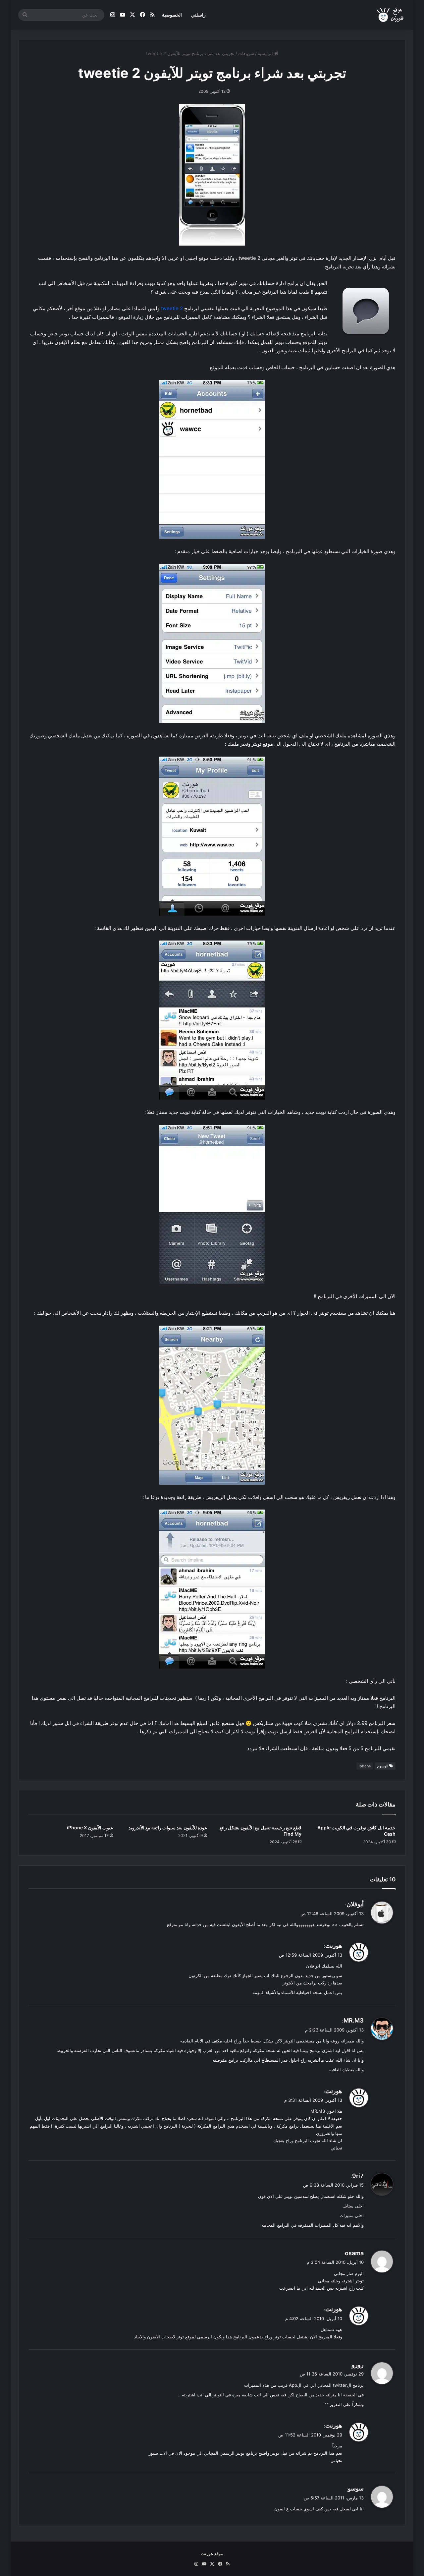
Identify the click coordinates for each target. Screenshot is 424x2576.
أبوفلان (355, 1904)
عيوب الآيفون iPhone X (90, 1828)
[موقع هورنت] (391, 15)
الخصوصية (172, 15)
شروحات (246, 53)
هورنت (334, 1946)
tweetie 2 (172, 308)
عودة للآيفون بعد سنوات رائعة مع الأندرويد (168, 1828)
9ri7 (358, 2176)
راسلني (198, 15)
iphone (365, 1766)
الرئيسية (266, 53)
